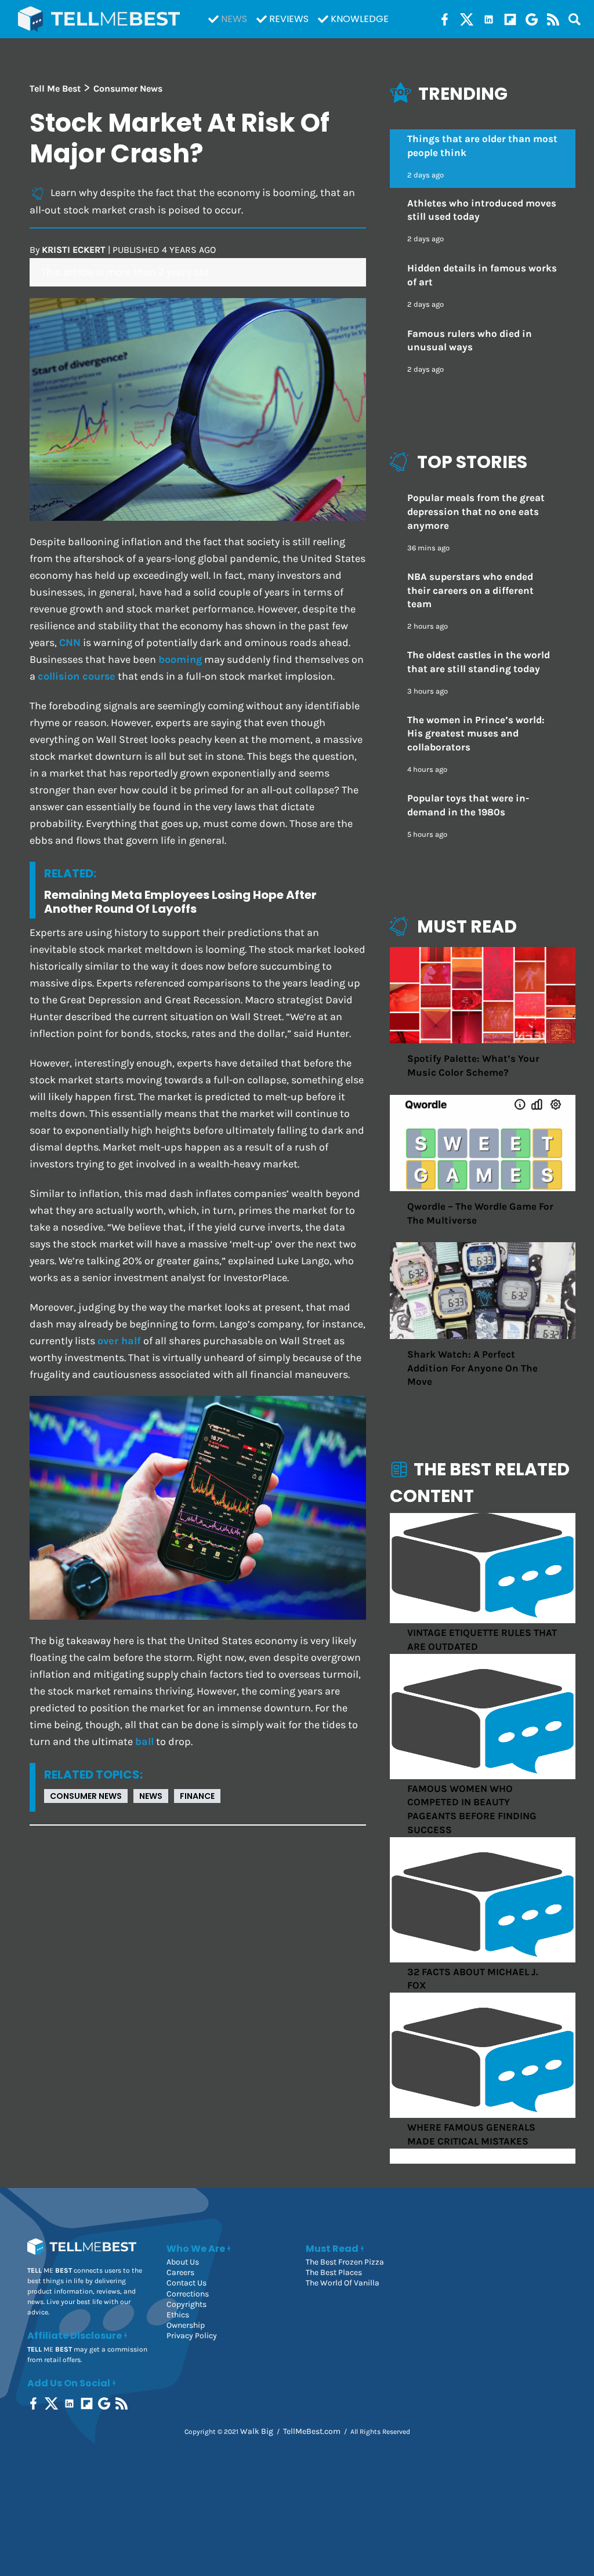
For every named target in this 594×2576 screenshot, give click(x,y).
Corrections (188, 2294)
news (151, 1796)
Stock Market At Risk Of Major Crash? (180, 138)
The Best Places (334, 2272)
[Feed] (553, 19)
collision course (77, 676)
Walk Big (257, 2431)
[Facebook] (445, 19)
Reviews (289, 19)
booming (180, 660)
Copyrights (186, 2304)
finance (197, 1796)
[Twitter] (467, 19)
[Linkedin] (489, 19)
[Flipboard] (510, 19)
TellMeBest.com (312, 2431)
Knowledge (360, 19)
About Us (183, 2262)
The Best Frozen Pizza (345, 2262)
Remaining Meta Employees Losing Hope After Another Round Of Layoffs (180, 902)
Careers (180, 2272)
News (234, 19)
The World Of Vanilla (343, 2283)
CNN (70, 643)
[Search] (575, 19)
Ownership (186, 2325)
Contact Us (186, 2283)
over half (119, 1341)
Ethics (178, 2315)
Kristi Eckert (74, 250)
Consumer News (86, 1796)
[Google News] (532, 19)
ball (144, 1742)
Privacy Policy (192, 2336)
